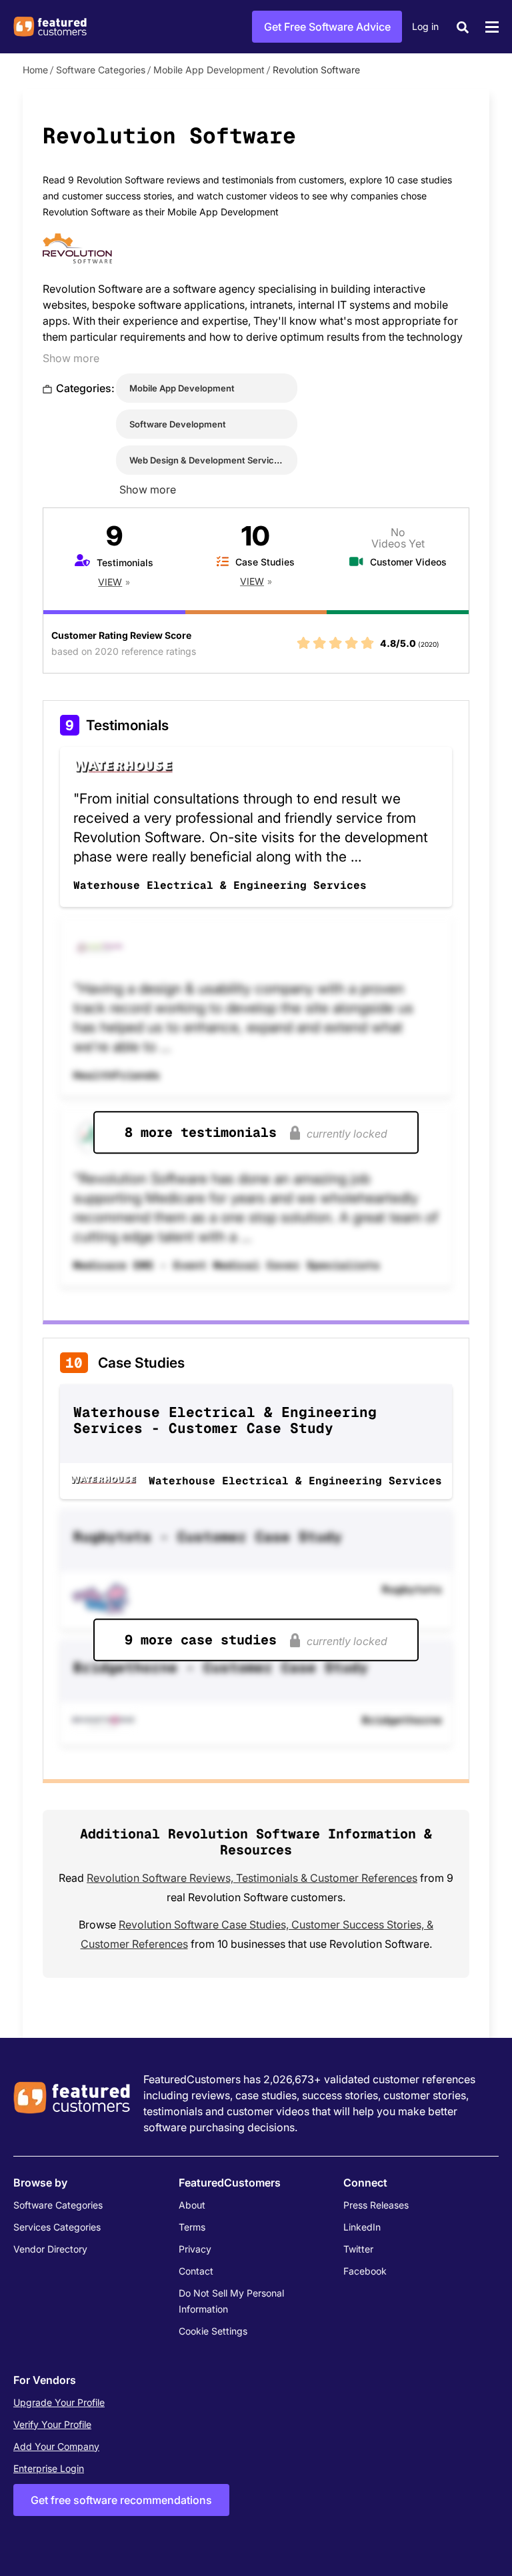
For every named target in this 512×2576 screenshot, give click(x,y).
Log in (425, 26)
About (192, 2205)
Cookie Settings (213, 2331)
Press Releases (376, 2205)
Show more (71, 358)
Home (35, 70)
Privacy (195, 2249)
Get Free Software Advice (327, 27)
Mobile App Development (209, 70)
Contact (196, 2271)
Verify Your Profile (52, 2424)
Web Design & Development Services (207, 460)
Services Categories (57, 2227)
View (110, 582)
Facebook (365, 2271)
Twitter (358, 2249)
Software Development (178, 424)
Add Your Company (56, 2446)
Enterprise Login (49, 2468)
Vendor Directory (50, 2249)
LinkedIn (362, 2227)
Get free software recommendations (121, 2500)
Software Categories (101, 70)
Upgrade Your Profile (59, 2402)
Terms (192, 2227)
